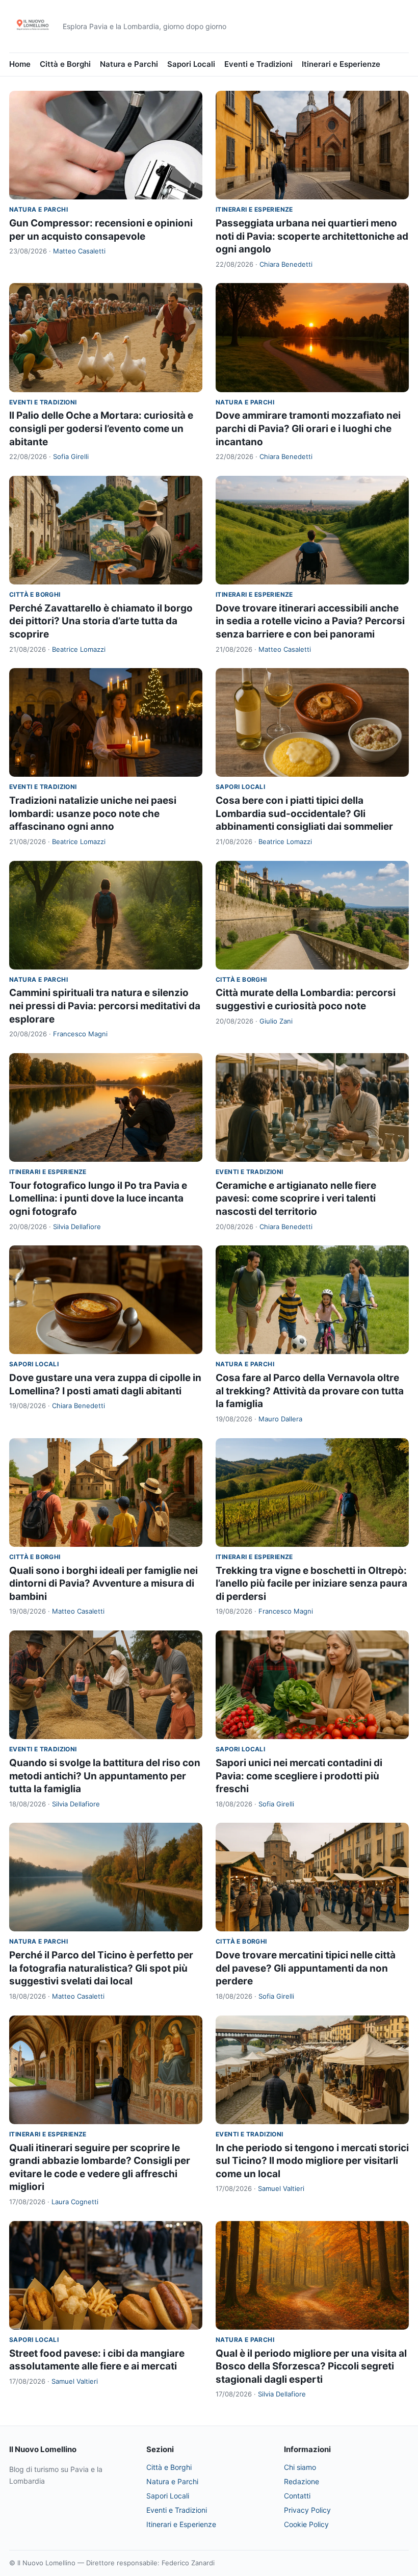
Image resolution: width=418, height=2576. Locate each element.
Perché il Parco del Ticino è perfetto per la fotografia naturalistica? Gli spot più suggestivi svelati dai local (101, 1968)
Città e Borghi (65, 64)
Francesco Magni (80, 1034)
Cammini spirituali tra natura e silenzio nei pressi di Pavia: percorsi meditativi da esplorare (105, 1006)
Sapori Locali (191, 64)
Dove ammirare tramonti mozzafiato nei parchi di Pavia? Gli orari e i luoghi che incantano (308, 428)
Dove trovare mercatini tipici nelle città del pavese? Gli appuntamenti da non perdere (306, 1968)
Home (20, 64)
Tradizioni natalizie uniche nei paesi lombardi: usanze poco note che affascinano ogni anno (93, 813)
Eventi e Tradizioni (258, 64)
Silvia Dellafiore (77, 1227)
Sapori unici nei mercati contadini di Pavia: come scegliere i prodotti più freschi (299, 1776)
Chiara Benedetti (286, 264)
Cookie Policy (306, 2524)
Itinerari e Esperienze (341, 64)
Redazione (302, 2481)
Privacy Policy (307, 2510)
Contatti (297, 2496)
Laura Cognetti (75, 2202)
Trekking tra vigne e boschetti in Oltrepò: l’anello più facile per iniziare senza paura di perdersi (311, 1584)
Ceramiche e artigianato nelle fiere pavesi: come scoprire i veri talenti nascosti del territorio (296, 1198)
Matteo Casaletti (79, 251)
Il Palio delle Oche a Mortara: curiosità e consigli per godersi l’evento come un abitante (101, 428)
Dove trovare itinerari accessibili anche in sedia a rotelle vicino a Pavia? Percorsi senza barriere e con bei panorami (310, 621)
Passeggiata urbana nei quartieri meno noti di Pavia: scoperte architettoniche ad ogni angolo (312, 236)
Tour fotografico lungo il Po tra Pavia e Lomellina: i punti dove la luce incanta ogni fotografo (98, 1198)
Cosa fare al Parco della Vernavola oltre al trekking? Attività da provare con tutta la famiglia (310, 1391)
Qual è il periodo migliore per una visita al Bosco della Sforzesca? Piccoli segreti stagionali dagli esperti (311, 2366)
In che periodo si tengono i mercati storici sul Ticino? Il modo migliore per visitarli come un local (312, 2161)
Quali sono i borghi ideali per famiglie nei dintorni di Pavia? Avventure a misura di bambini (103, 1584)
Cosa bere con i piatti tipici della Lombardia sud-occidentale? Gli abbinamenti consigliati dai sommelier (304, 813)
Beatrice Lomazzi (79, 649)
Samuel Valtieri (281, 2188)
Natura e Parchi (129, 64)
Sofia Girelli (71, 456)
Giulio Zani (276, 1021)
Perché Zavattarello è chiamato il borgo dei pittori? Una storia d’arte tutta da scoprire (101, 621)
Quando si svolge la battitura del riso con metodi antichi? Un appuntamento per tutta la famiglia (105, 1776)
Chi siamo (300, 2467)
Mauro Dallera (280, 1419)
